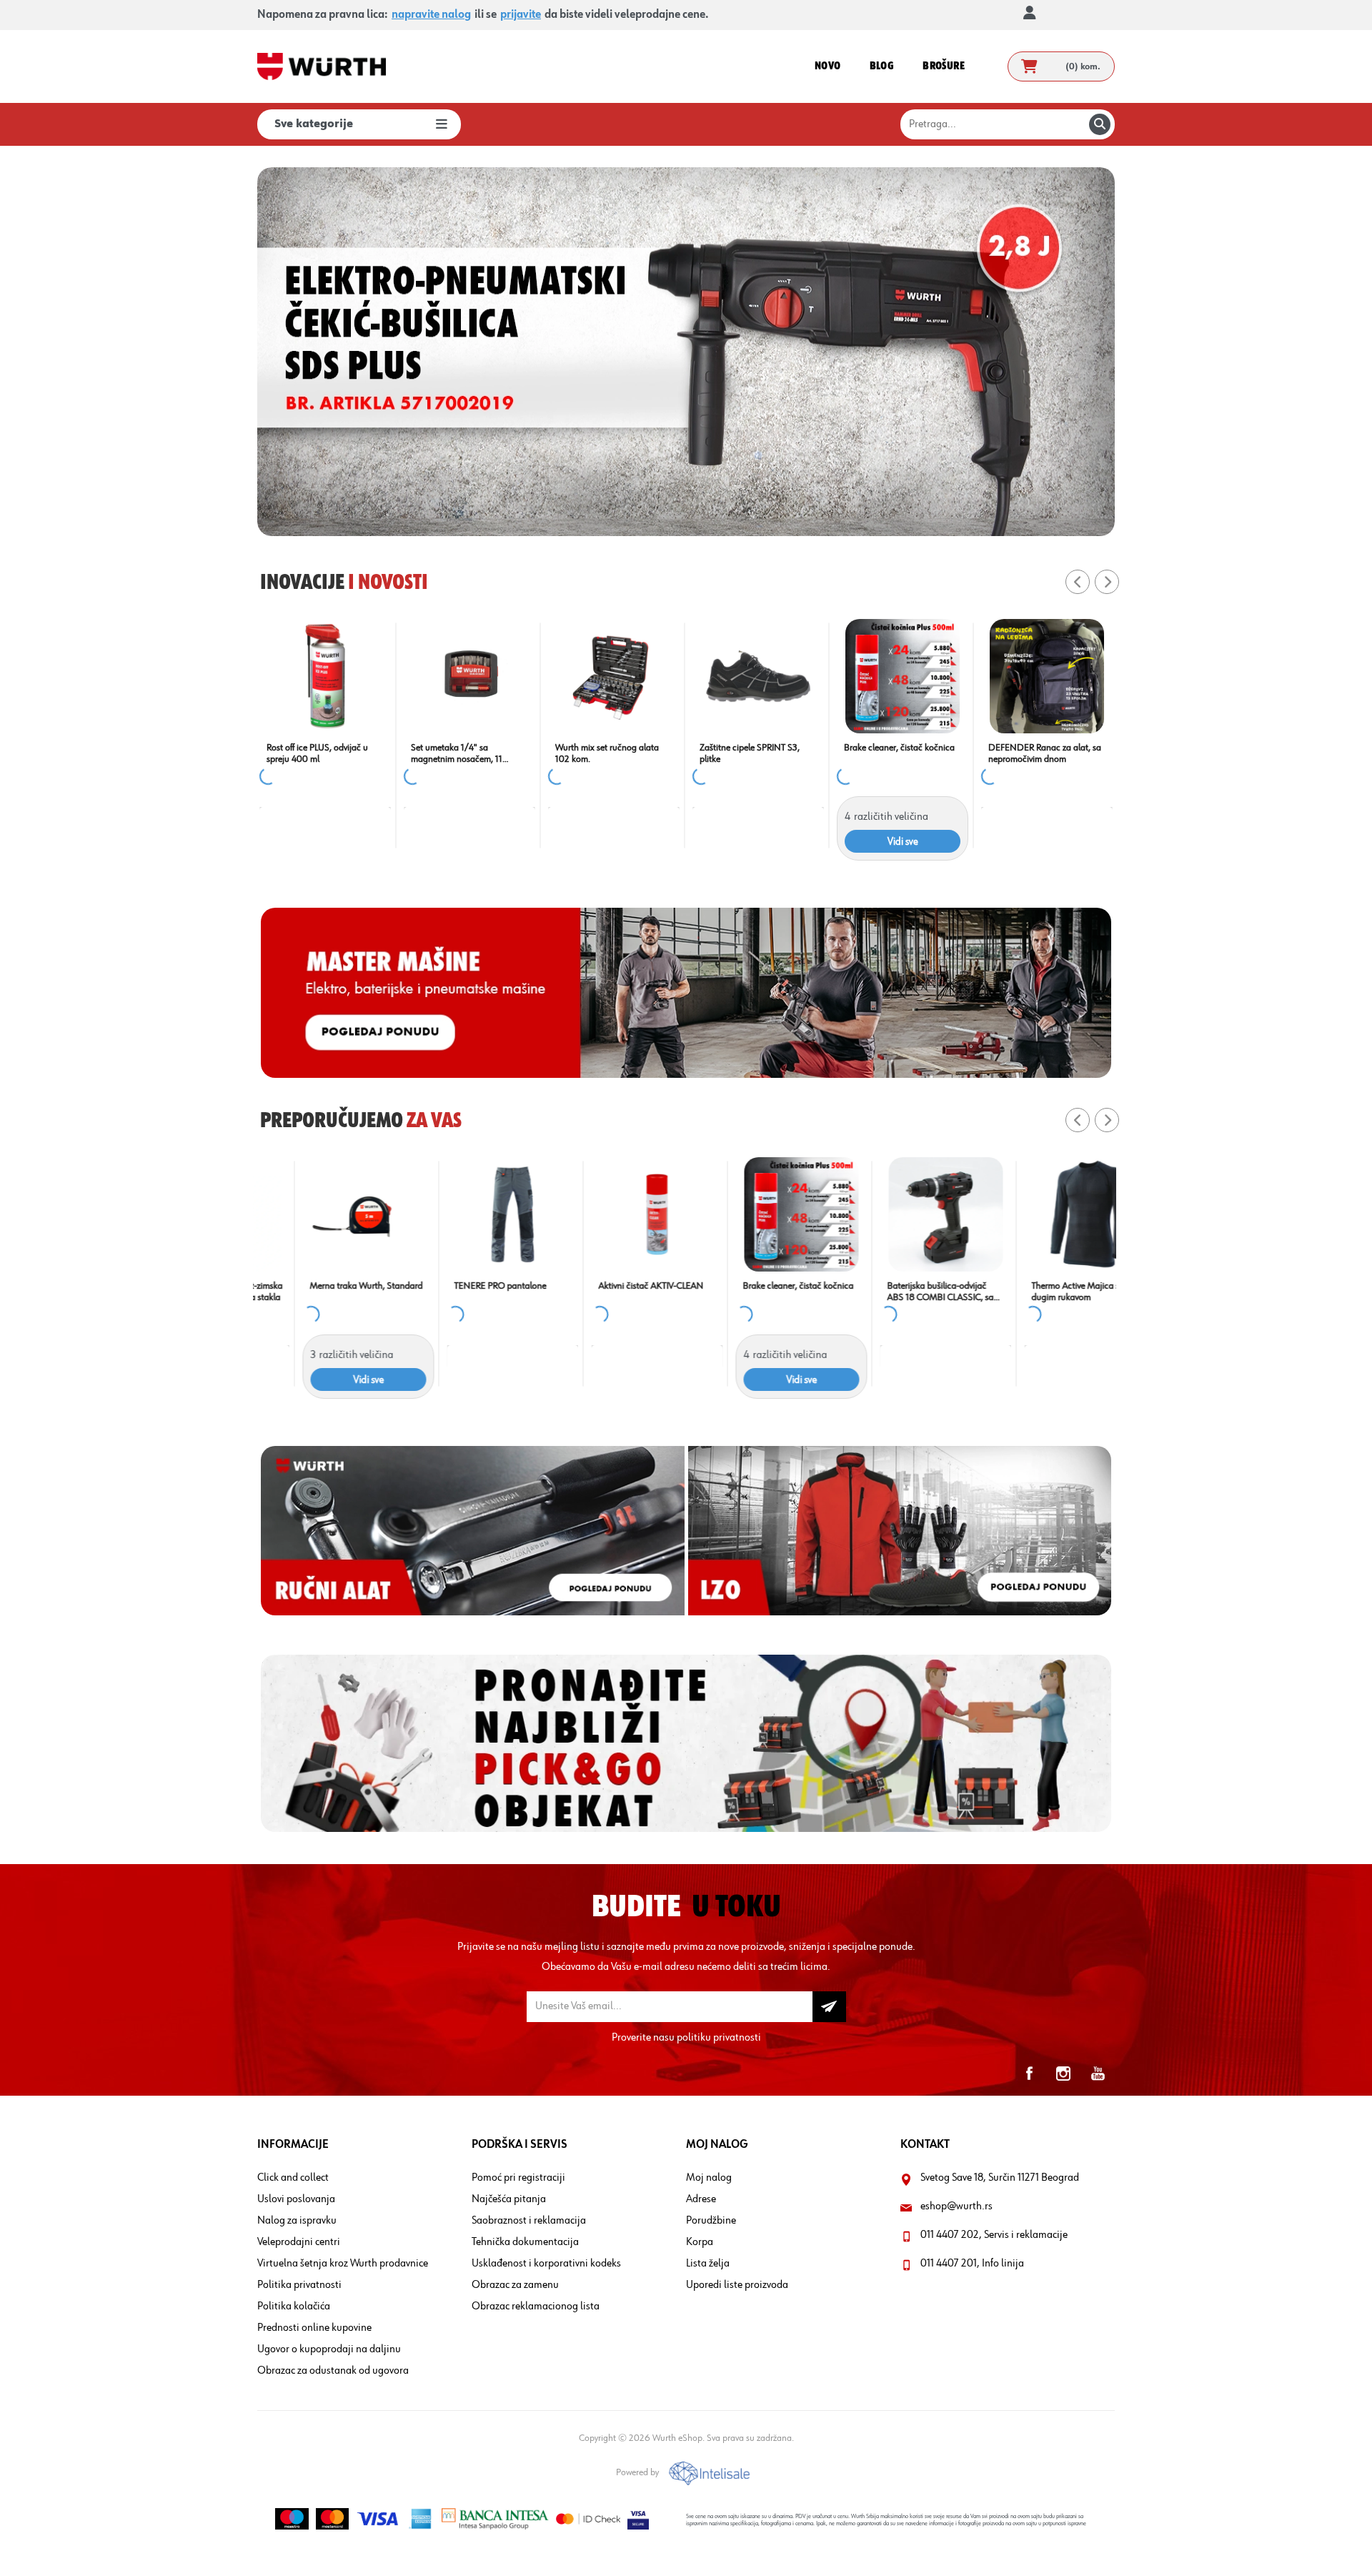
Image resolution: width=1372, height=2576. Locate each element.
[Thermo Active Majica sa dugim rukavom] (1047, 1214)
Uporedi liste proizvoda (737, 2285)
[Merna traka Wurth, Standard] (325, 1214)
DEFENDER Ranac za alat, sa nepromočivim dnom (323, 753)
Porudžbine (711, 2221)
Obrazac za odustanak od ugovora (333, 2371)
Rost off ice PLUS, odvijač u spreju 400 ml (1039, 753)
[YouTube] (1098, 2074)
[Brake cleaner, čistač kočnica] (758, 1214)
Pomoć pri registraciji (518, 2178)
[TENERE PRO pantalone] (469, 1214)
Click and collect (293, 2178)
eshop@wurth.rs (956, 2206)
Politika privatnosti (299, 2285)
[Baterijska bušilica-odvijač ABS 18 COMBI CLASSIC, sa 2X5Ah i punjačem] (903, 1214)
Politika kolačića (294, 2307)
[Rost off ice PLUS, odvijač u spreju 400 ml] (1047, 676)
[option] (781, 352)
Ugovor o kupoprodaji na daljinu (329, 2349)
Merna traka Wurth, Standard (323, 1286)
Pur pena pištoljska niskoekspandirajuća (739, 753)
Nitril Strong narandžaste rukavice (603, 753)
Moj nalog (709, 2178)
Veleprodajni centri (299, 2242)
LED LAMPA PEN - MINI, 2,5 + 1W (469, 753)
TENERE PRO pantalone (457, 1286)
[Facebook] (1029, 2074)
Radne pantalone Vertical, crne (902, 748)
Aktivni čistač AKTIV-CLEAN (608, 1286)
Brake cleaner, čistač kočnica (755, 1286)
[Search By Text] (1100, 124)
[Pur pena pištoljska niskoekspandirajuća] (758, 676)
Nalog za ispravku (297, 2221)
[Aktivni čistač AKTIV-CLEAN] (614, 1214)
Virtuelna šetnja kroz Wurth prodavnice (343, 2264)
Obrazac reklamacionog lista (536, 2307)
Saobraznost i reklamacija (529, 2221)
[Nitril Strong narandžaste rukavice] (614, 676)
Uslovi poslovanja (296, 2199)
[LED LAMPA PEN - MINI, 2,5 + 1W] (469, 676)
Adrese (701, 2199)
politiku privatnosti (719, 2038)
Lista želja (708, 2264)
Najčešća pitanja (509, 2199)
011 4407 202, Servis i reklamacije (994, 2235)
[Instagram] (1063, 2074)
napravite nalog (431, 15)
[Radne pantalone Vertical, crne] (903, 676)
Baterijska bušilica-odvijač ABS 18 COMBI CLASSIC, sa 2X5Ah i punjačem (897, 1292)
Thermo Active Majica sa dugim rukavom (1035, 1292)
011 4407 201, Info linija (972, 2264)
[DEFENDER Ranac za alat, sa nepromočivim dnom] (325, 676)
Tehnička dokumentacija (525, 2242)
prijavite (521, 15)
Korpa (700, 2242)
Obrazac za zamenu (515, 2285)
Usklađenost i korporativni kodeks (546, 2264)
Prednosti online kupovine (314, 2328)
